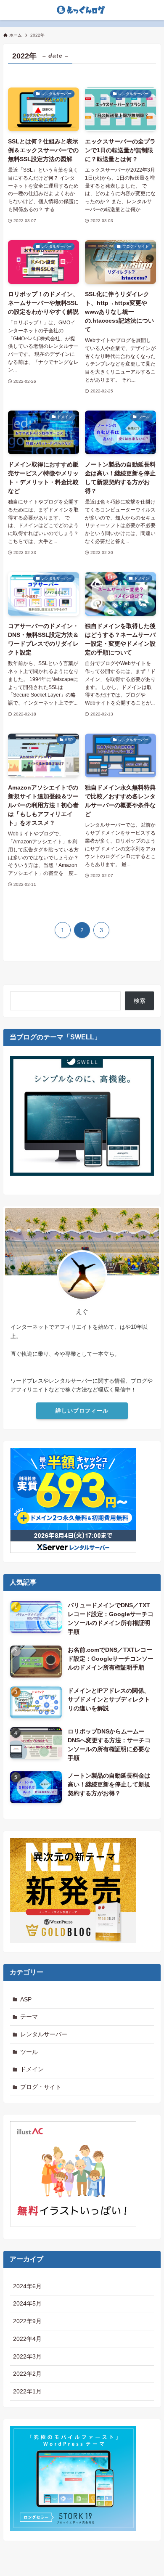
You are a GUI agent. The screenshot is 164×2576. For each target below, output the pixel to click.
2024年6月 (27, 2286)
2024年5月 (27, 2303)
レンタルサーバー (44, 2034)
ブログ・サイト (41, 2087)
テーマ (29, 2017)
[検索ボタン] (10, 10)
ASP (26, 1999)
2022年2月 (27, 2374)
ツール (29, 2052)
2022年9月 (27, 2321)
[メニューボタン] (154, 10)
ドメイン (32, 2069)
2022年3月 (27, 2356)
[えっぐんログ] (82, 10)
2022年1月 (27, 2391)
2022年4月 (27, 2339)
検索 (140, 1001)
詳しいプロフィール (82, 1411)
